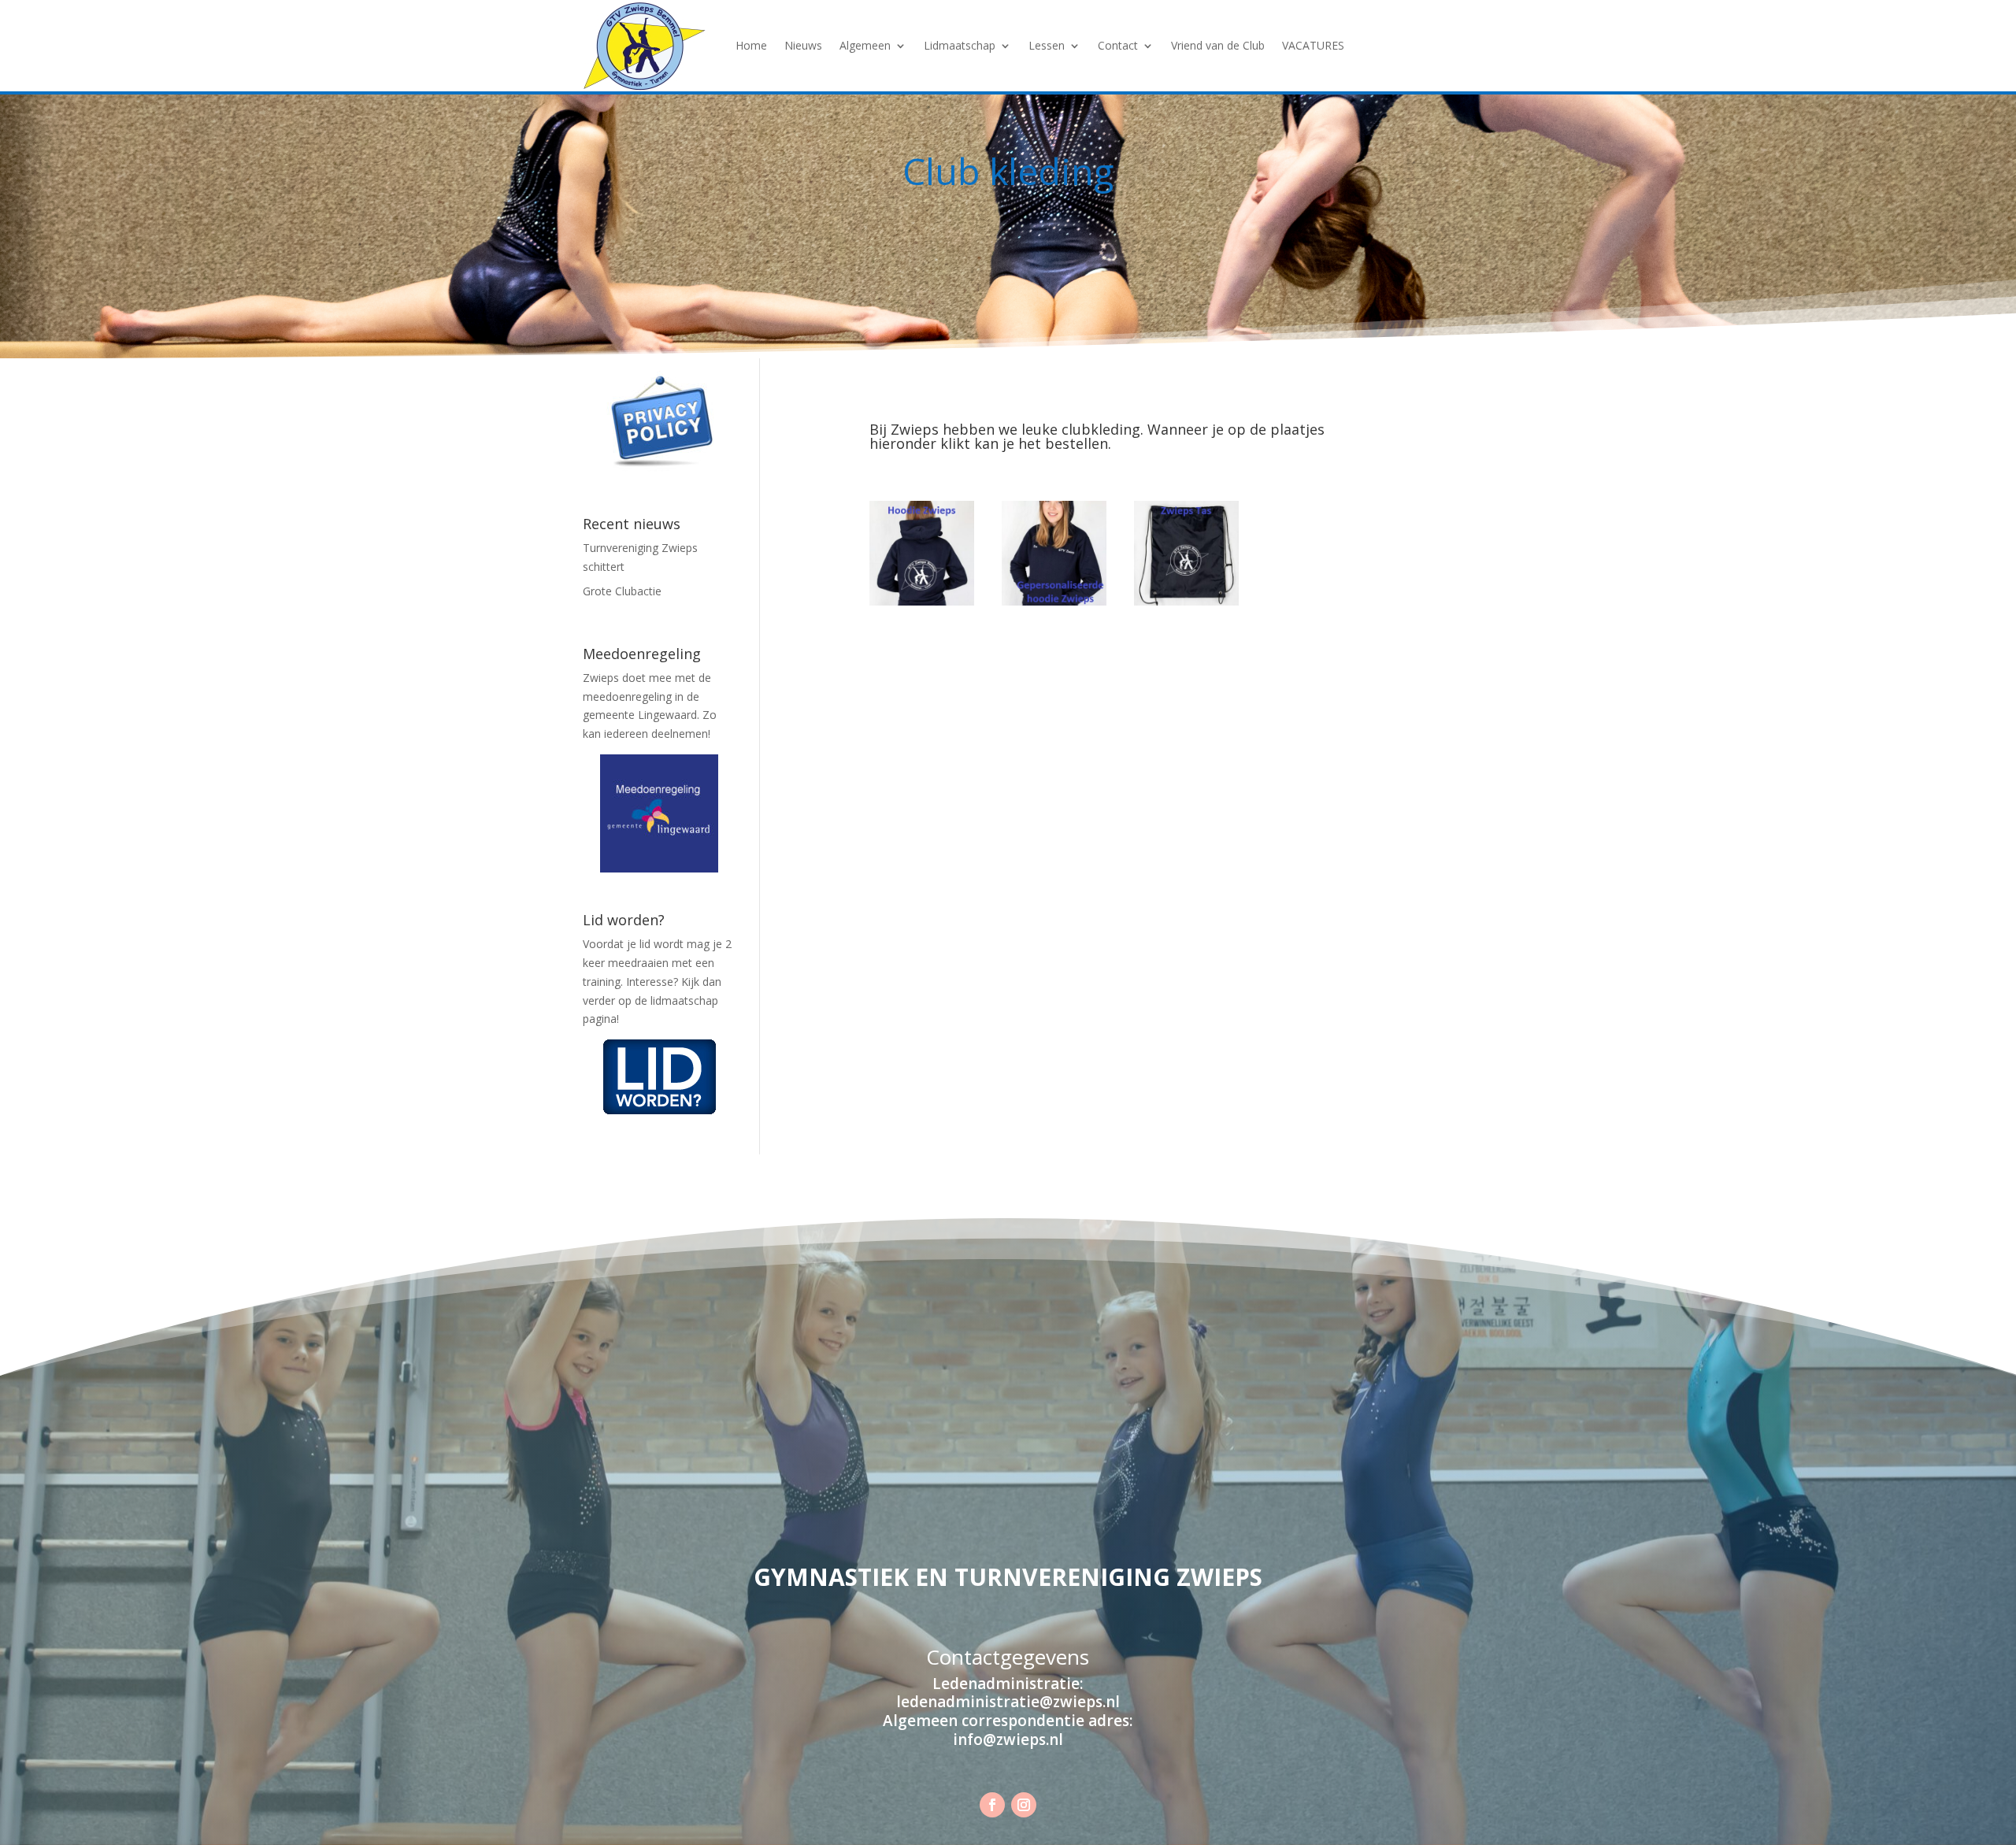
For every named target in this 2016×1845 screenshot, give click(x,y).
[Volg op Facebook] (992, 1805)
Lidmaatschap (960, 45)
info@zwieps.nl (1008, 1739)
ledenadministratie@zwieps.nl (1008, 1702)
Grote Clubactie (622, 591)
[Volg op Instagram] (1024, 1805)
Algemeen (865, 45)
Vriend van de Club (1218, 45)
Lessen (1047, 45)
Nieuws (803, 45)
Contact (1118, 45)
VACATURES (1313, 45)
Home (751, 45)
